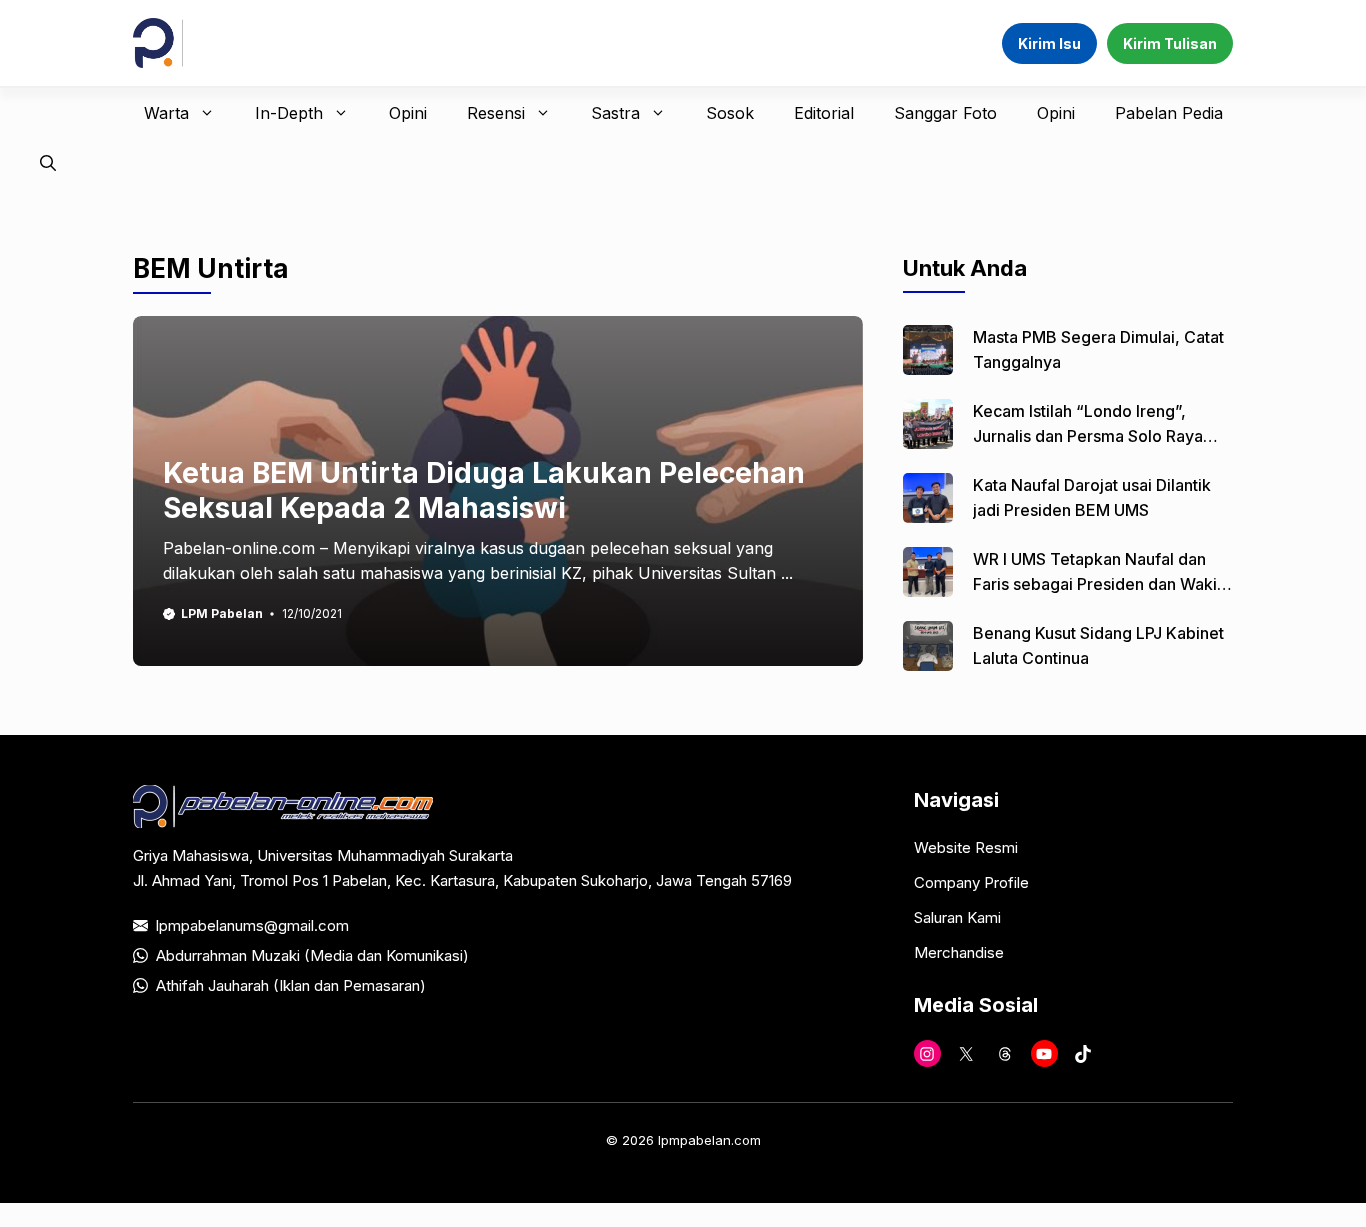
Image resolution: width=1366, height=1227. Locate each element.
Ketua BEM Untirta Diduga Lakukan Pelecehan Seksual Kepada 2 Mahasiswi (484, 490)
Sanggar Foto (945, 113)
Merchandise (959, 952)
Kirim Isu (1049, 43)
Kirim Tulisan (1170, 43)
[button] (48, 163)
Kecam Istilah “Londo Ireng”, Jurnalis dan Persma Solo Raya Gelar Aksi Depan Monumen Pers (1097, 436)
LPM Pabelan (222, 613)
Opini (408, 113)
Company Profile (971, 882)
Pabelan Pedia (1169, 113)
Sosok (730, 113)
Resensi (496, 113)
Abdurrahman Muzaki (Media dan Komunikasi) (312, 955)
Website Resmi (966, 847)
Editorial (824, 113)
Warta (166, 113)
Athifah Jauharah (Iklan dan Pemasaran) (291, 985)
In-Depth (289, 113)
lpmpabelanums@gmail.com (252, 925)
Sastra (615, 113)
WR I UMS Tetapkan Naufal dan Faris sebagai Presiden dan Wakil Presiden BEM (1097, 584)
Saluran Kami (957, 917)
